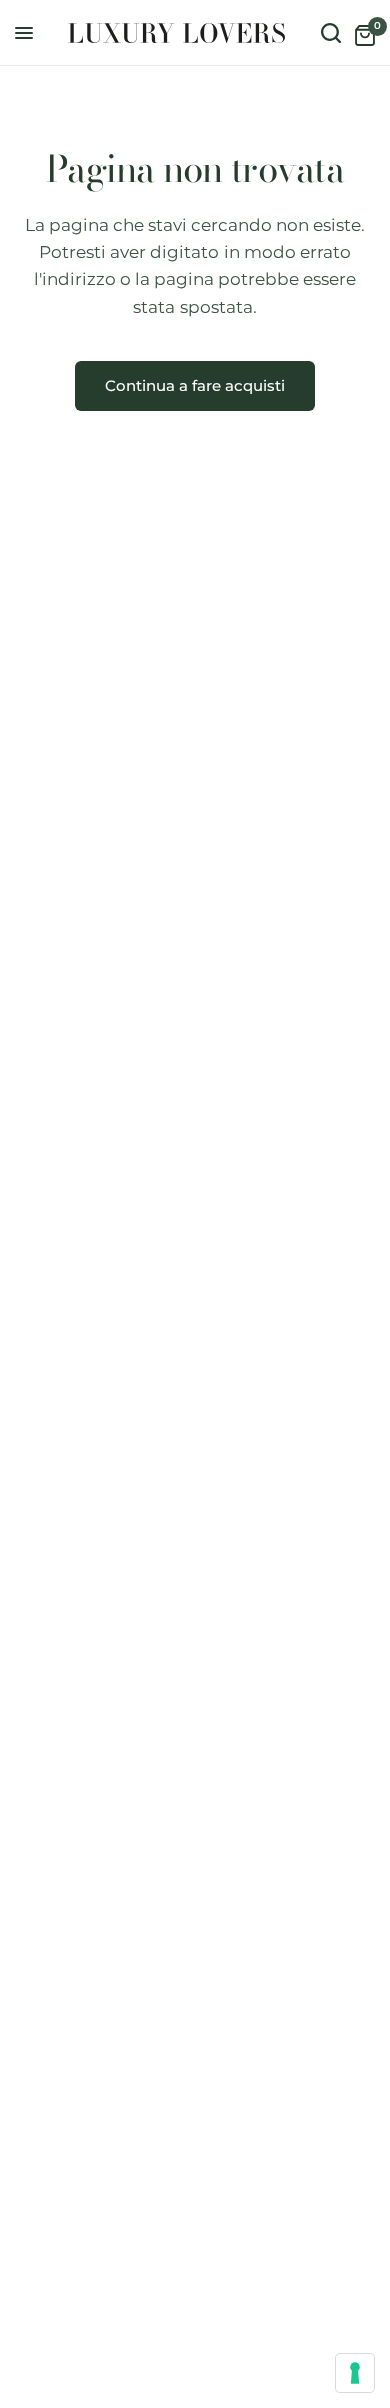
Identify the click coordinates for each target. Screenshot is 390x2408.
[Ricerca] (331, 33)
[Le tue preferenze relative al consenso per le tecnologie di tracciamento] (355, 2373)
